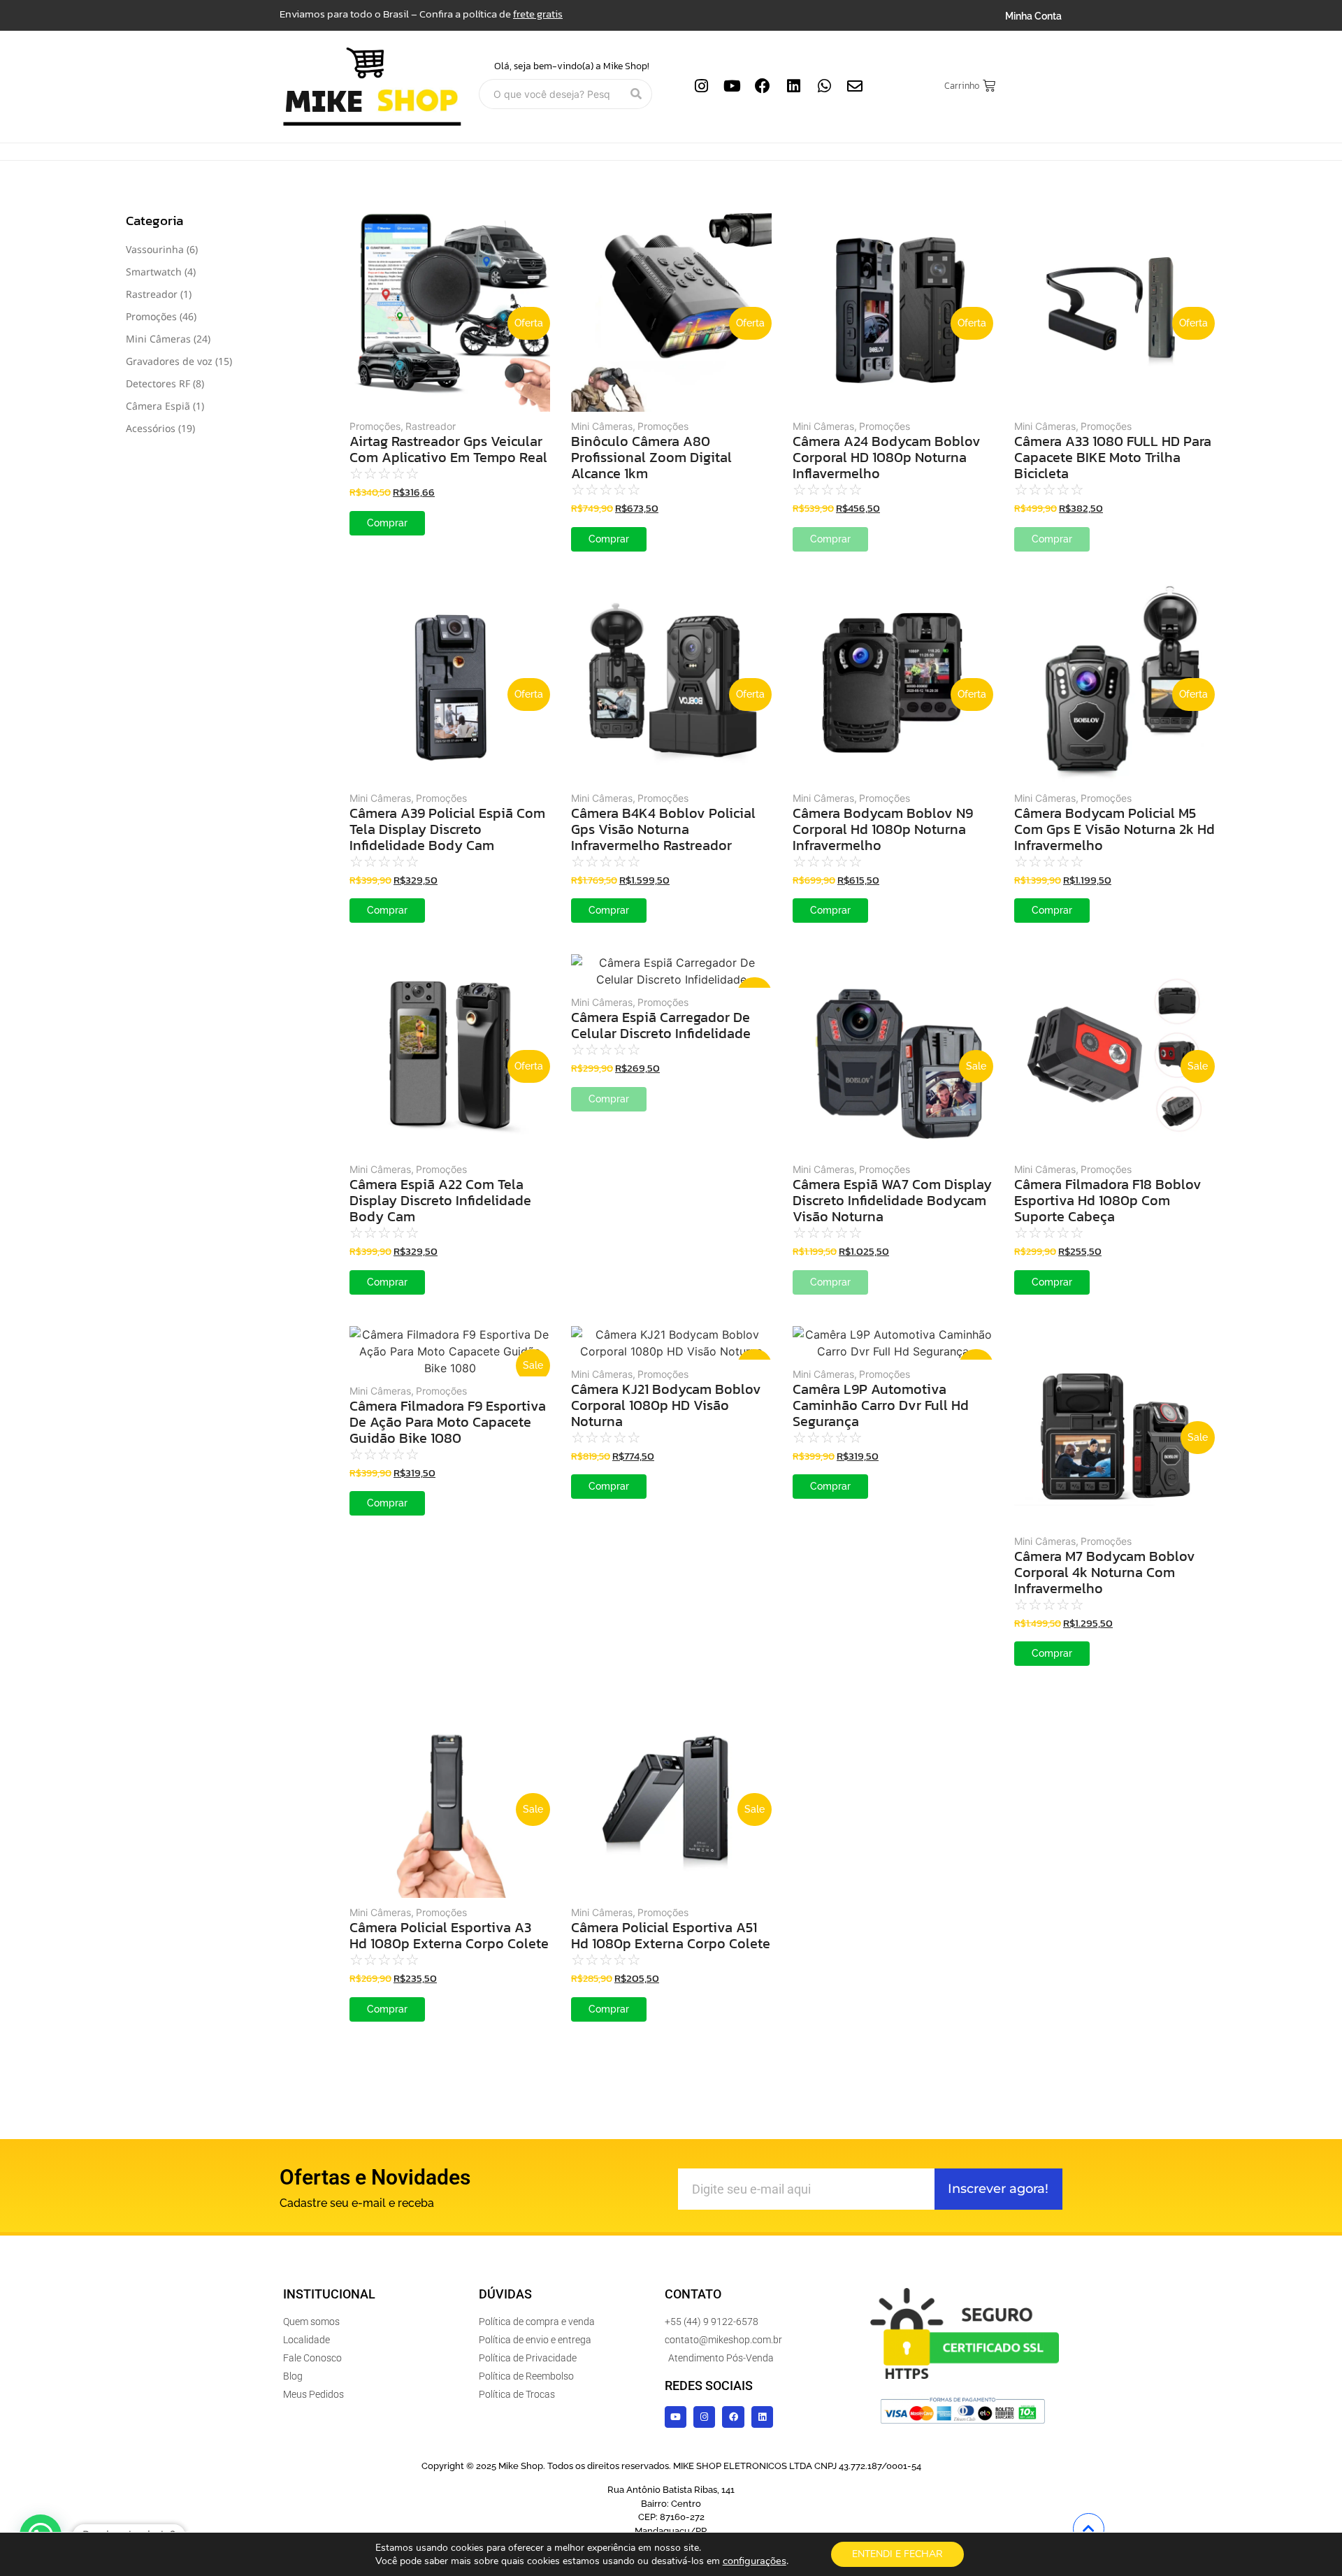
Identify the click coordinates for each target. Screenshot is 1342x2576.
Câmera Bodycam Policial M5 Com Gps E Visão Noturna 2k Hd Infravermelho (1114, 829)
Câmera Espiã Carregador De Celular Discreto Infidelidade (661, 1026)
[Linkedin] (793, 86)
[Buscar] (636, 94)
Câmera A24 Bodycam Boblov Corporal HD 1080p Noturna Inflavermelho (887, 458)
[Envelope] (855, 86)
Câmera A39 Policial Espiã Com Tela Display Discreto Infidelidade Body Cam (447, 829)
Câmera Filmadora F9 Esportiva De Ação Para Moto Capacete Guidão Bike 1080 (448, 1422)
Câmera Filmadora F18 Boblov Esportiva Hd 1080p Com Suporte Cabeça (1108, 1201)
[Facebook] (763, 86)
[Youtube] (732, 86)
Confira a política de (491, 14)
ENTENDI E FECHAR (897, 2554)
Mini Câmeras (603, 426)
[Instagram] (701, 86)
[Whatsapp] (824, 86)
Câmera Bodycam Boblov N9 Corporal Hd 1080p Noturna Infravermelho (883, 829)
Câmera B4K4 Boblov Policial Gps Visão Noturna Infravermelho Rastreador (663, 829)
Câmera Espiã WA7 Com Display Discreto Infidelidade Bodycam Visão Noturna (892, 1201)
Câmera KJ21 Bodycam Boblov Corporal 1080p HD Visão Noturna (666, 1405)
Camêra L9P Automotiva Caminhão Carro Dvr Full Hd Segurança (881, 1405)
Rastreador (431, 426)
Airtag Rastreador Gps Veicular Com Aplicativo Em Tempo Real (448, 449)
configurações (755, 2561)
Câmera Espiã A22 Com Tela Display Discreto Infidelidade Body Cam (440, 1201)
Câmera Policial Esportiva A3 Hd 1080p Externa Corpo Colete (449, 1936)
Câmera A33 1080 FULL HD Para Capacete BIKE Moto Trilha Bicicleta (1113, 458)
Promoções (376, 426)
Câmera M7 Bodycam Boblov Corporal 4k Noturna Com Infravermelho (1105, 1573)
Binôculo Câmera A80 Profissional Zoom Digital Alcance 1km (651, 458)
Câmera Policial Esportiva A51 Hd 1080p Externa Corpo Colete (671, 1936)
